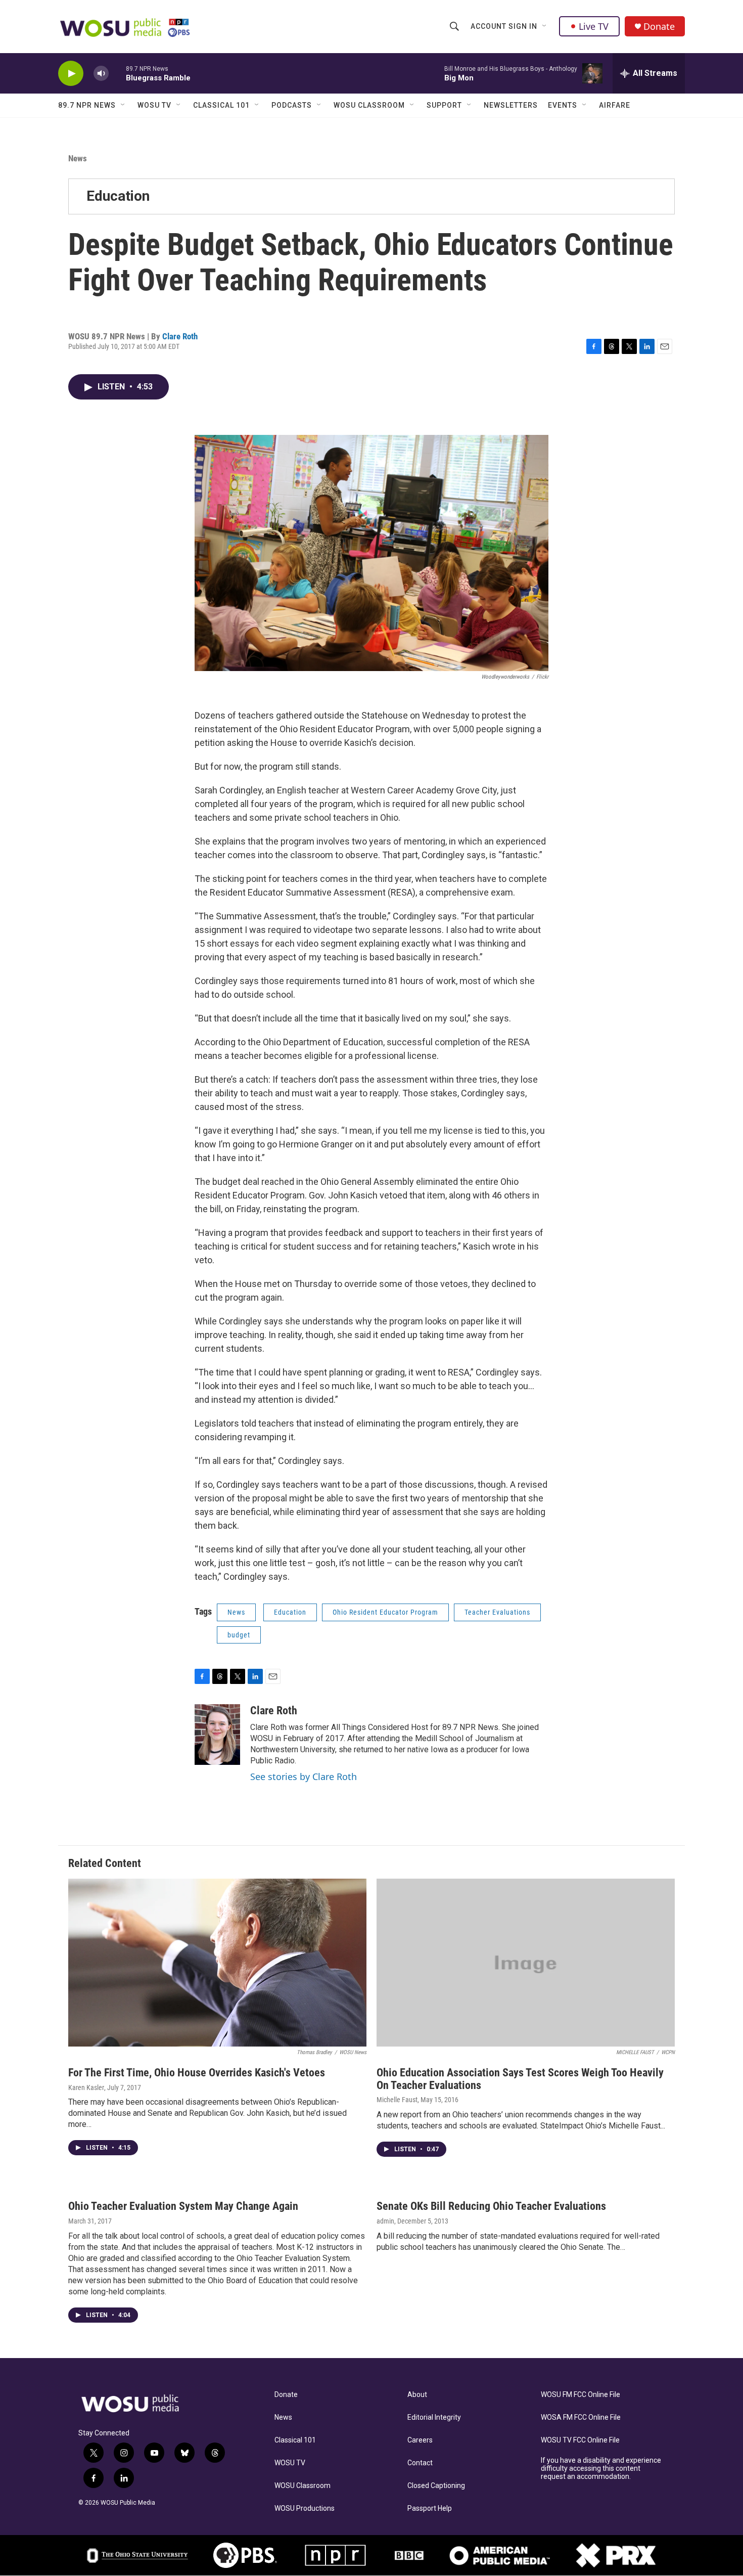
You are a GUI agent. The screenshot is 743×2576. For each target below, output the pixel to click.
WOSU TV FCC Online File (580, 2440)
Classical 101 (221, 105)
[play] (71, 74)
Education (118, 196)
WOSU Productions (305, 2508)
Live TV (594, 26)
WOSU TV (154, 105)
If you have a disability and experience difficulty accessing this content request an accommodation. (601, 2469)
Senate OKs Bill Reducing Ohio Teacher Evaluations (491, 2206)
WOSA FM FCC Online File (581, 2417)
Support (444, 105)
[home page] (142, 2404)
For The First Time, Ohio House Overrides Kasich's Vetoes (197, 2073)
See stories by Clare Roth (304, 1776)
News (78, 158)
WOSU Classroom (369, 105)
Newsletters (511, 105)
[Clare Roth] (217, 1735)
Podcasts (292, 105)
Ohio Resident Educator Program (385, 1612)
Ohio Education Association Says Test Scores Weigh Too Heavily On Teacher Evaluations (520, 2079)
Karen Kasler (86, 2088)
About (417, 2395)
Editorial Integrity (434, 2417)
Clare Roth (180, 336)
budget (239, 1635)
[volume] (101, 74)
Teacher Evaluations (497, 1612)
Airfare (615, 105)
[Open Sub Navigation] (545, 26)
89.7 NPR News (87, 105)
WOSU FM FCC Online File (581, 2395)
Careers (420, 2440)
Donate (659, 27)
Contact (420, 2463)
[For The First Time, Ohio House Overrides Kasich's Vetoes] (217, 1963)
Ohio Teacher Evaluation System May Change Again (183, 2206)
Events (563, 105)
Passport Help (430, 2508)
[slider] (117, 73)
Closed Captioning (436, 2486)
